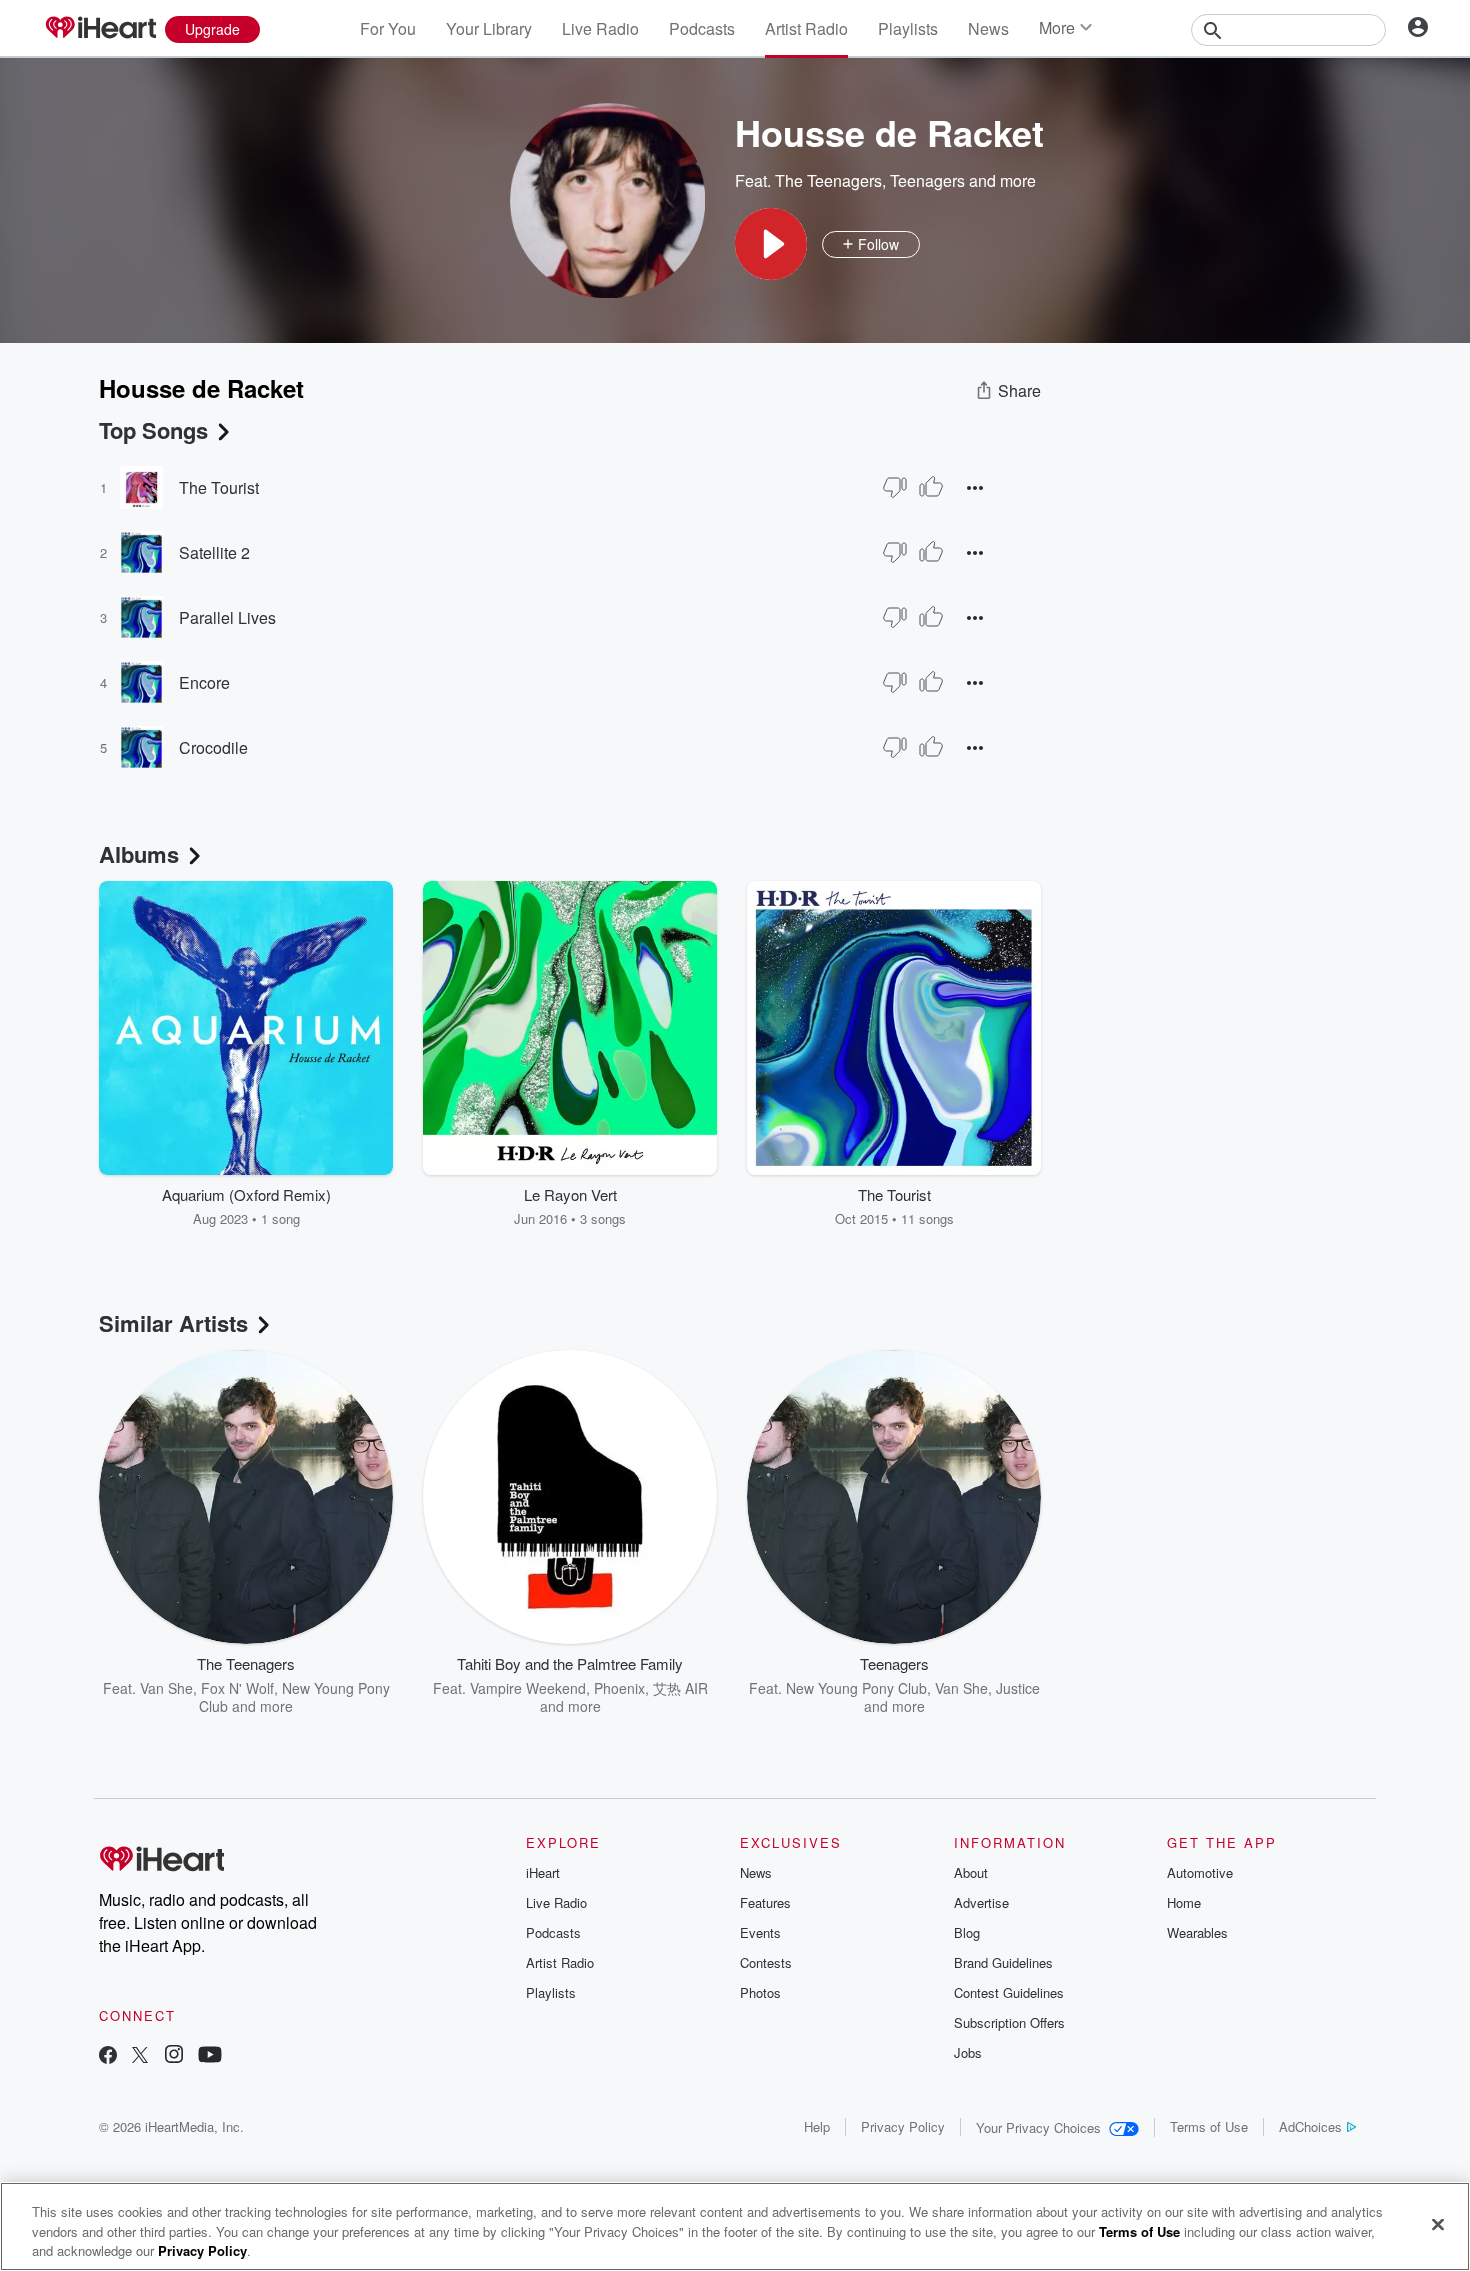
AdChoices (1310, 2126)
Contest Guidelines (1009, 1992)
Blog (967, 1932)
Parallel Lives (227, 617)
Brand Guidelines (1003, 1962)
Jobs (968, 2052)
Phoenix (619, 1688)
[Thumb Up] (931, 487)
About (971, 1872)
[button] (771, 244)
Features (765, 1902)
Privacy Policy (903, 2126)
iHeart (543, 1872)
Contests (766, 1962)
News (988, 28)
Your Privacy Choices (1038, 2127)
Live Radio (600, 28)
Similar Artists (173, 1323)
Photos (760, 1992)
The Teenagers (828, 180)
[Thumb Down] (895, 487)
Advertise (981, 1902)
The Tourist (219, 487)
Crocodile (213, 747)
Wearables (1197, 1932)
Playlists (908, 28)
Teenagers (927, 180)
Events (760, 1932)
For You (388, 28)
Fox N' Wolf (237, 1688)
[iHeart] (100, 29)
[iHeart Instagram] (174, 2056)
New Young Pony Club (294, 1697)
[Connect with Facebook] (108, 2056)
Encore (204, 682)
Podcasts (702, 28)
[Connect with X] (140, 2056)
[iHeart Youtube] (210, 2056)
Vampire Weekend (528, 1688)
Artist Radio (806, 28)
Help (817, 2126)
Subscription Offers (1009, 2022)
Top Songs (153, 430)
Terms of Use (1209, 2126)
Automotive (1200, 1872)
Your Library (489, 28)
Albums (139, 854)
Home (1184, 1902)
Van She (166, 1688)
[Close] (1438, 2224)
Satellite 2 (214, 552)
